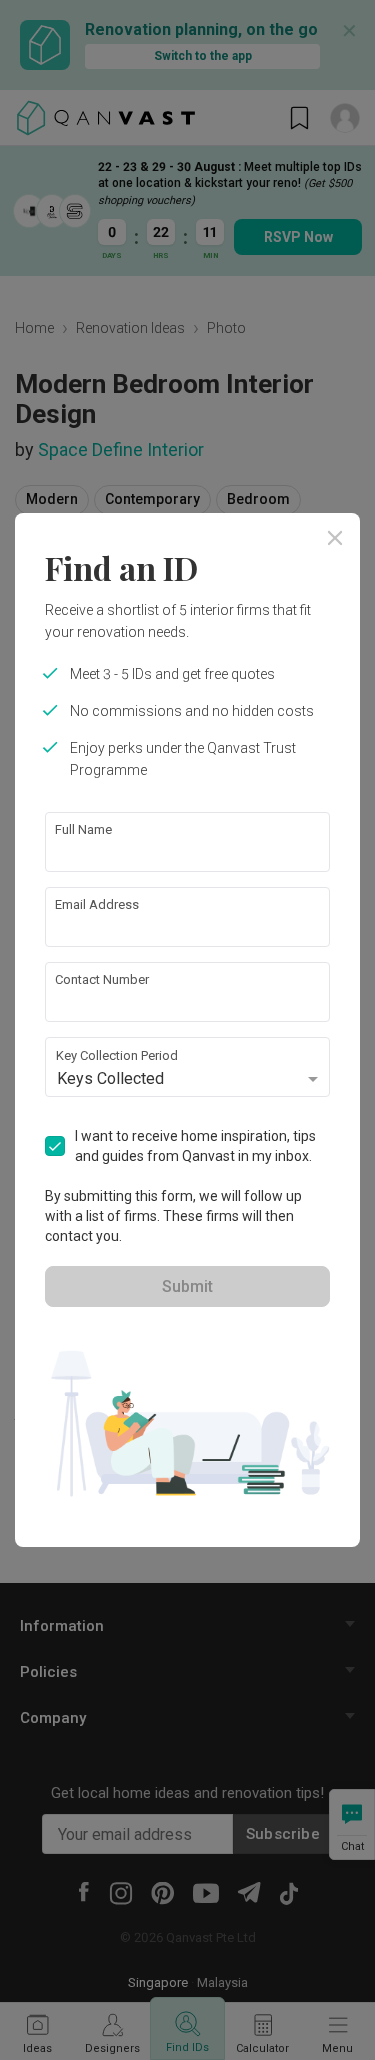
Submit (187, 1286)
